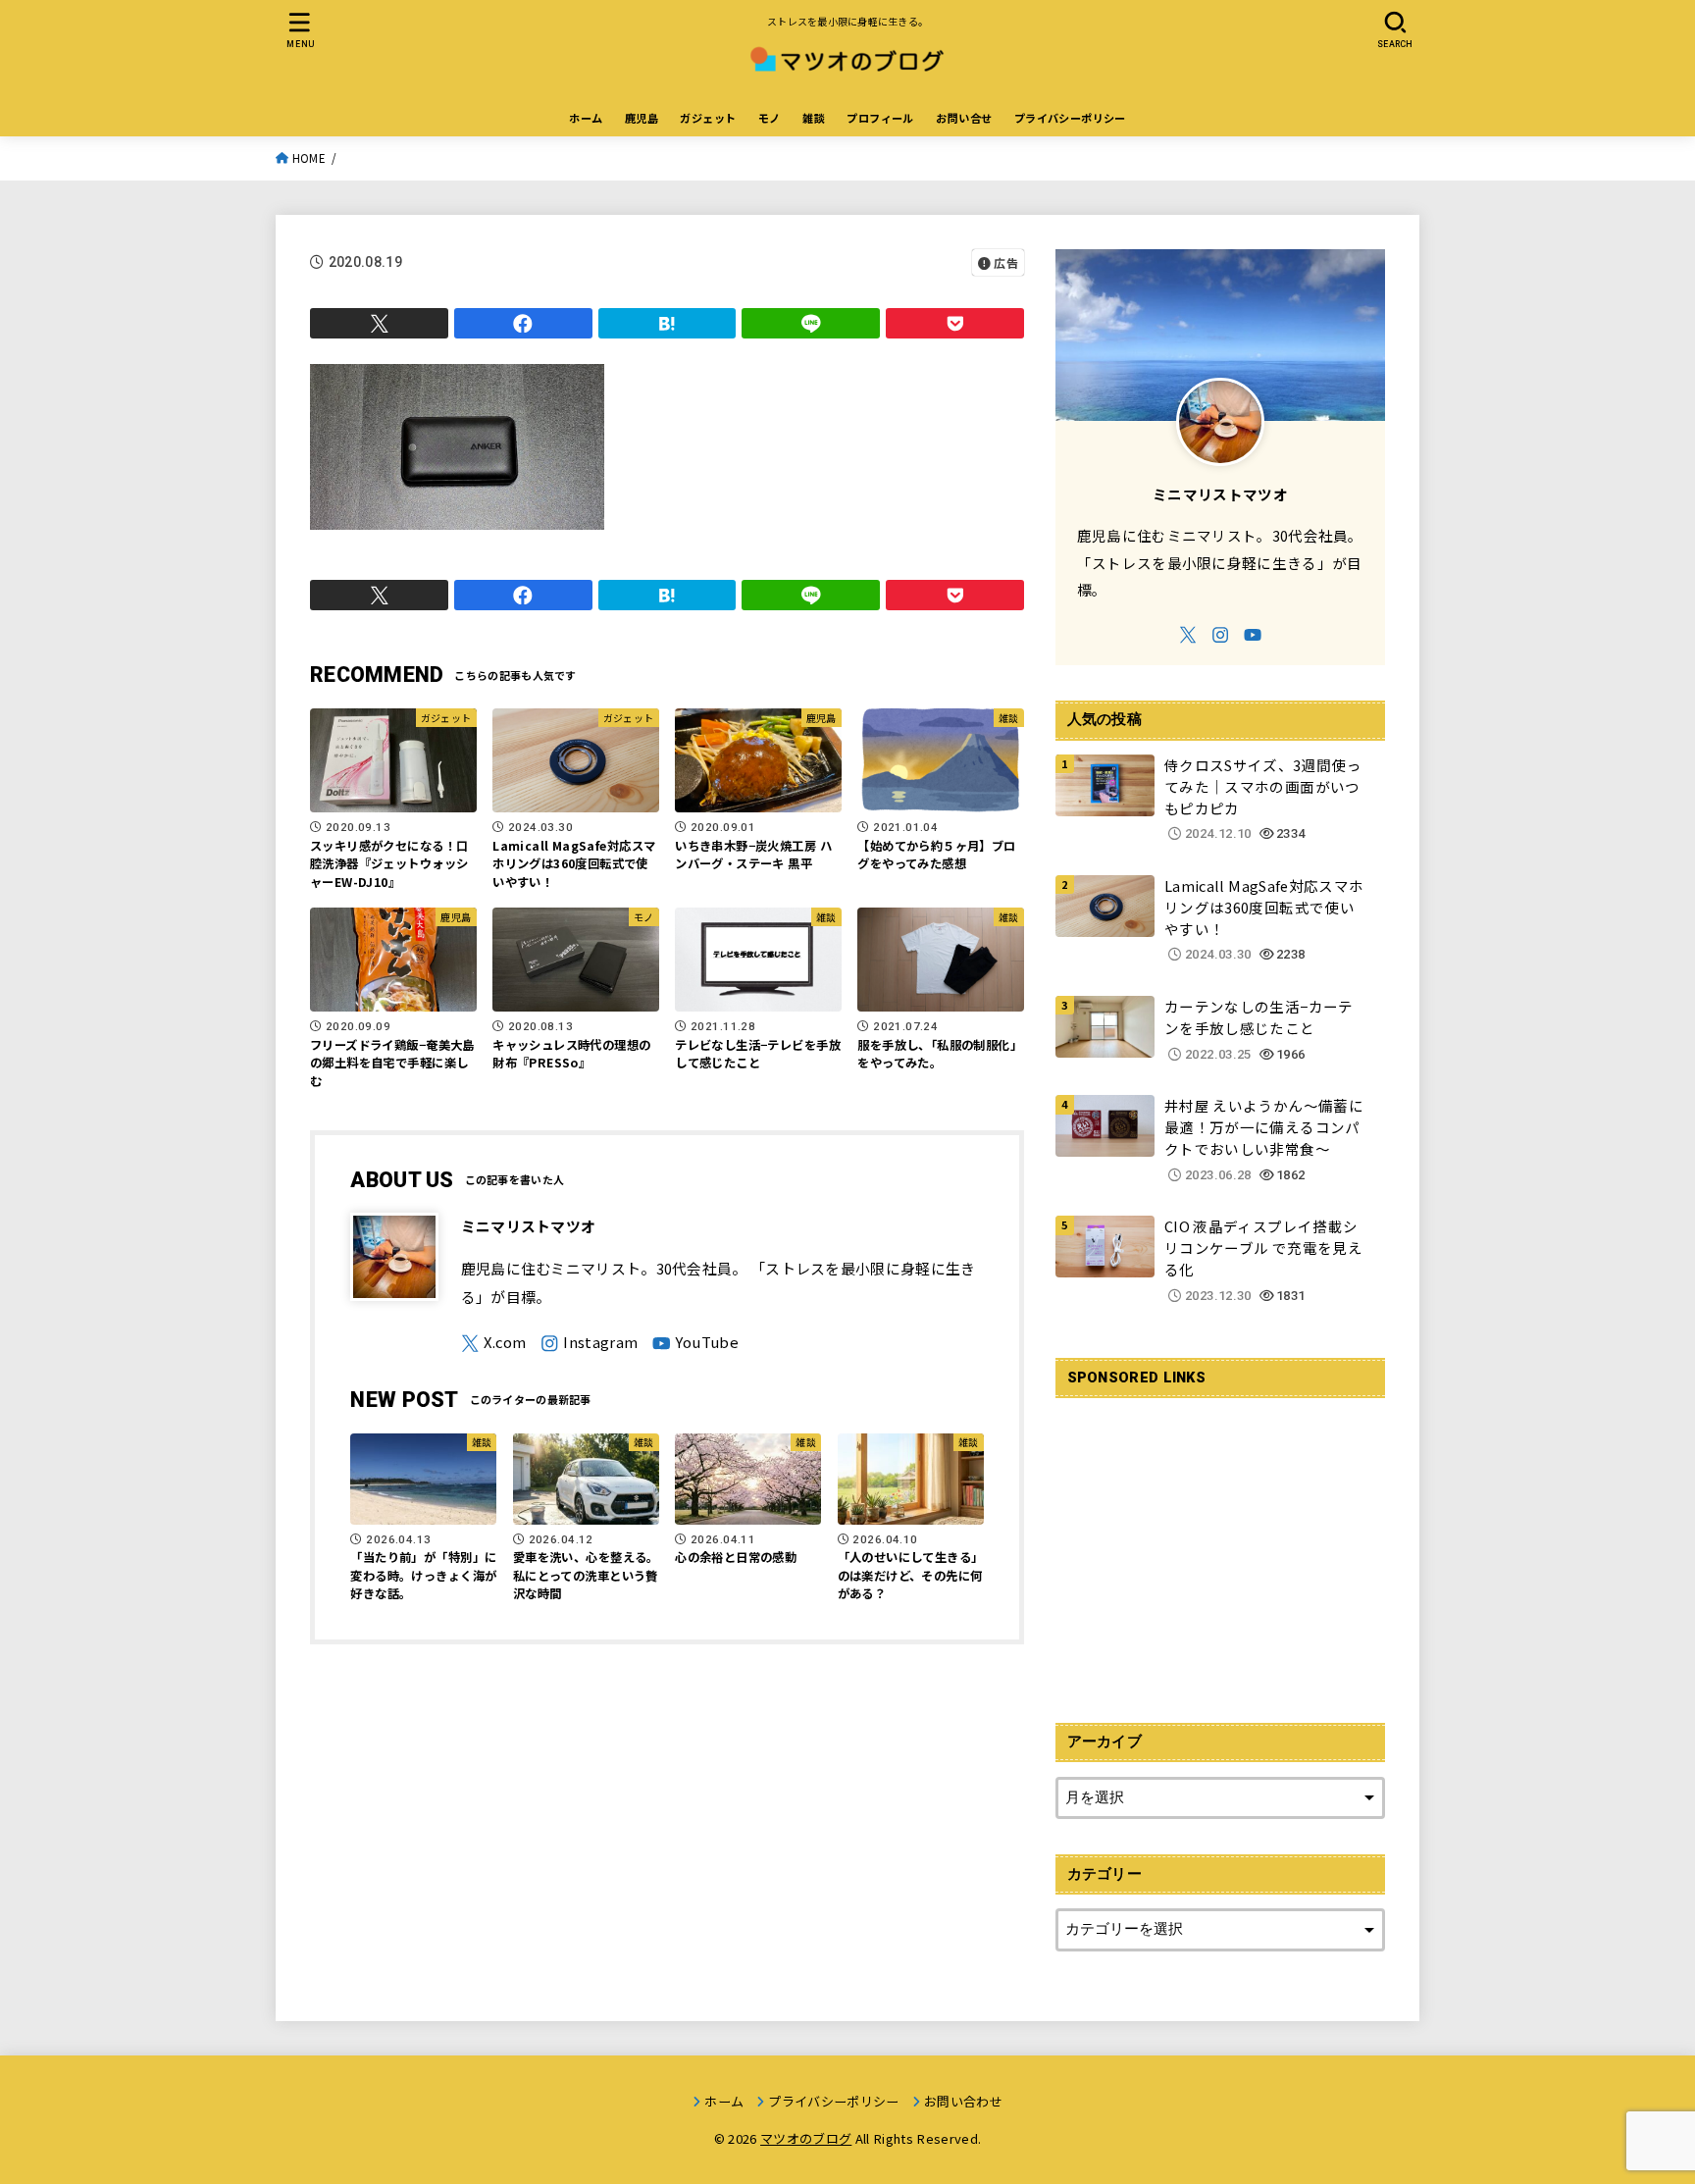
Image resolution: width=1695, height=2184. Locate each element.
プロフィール (880, 118)
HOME (309, 158)
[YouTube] (695, 1344)
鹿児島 (642, 118)
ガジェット (708, 118)
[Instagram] (589, 1344)
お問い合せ (964, 118)
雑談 (814, 118)
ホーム (586, 118)
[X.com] (494, 1344)
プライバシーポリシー (1070, 118)
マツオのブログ (806, 2138)
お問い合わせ (963, 2101)
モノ (770, 118)
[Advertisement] (1220, 1549)
